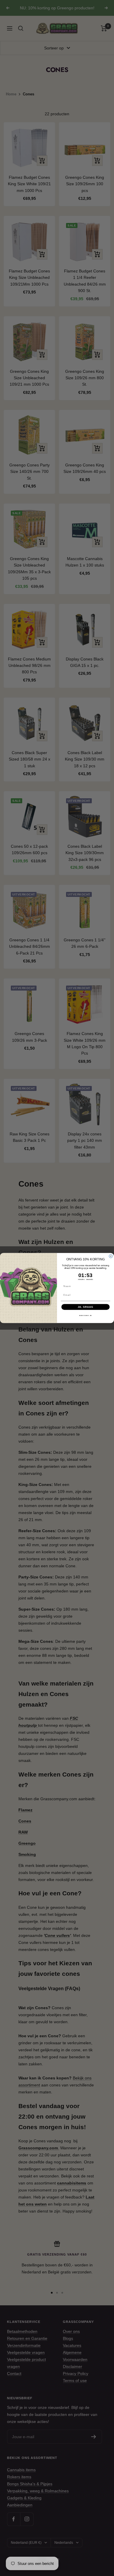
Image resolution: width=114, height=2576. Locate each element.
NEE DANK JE (85, 1316)
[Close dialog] (111, 1256)
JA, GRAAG (86, 1307)
